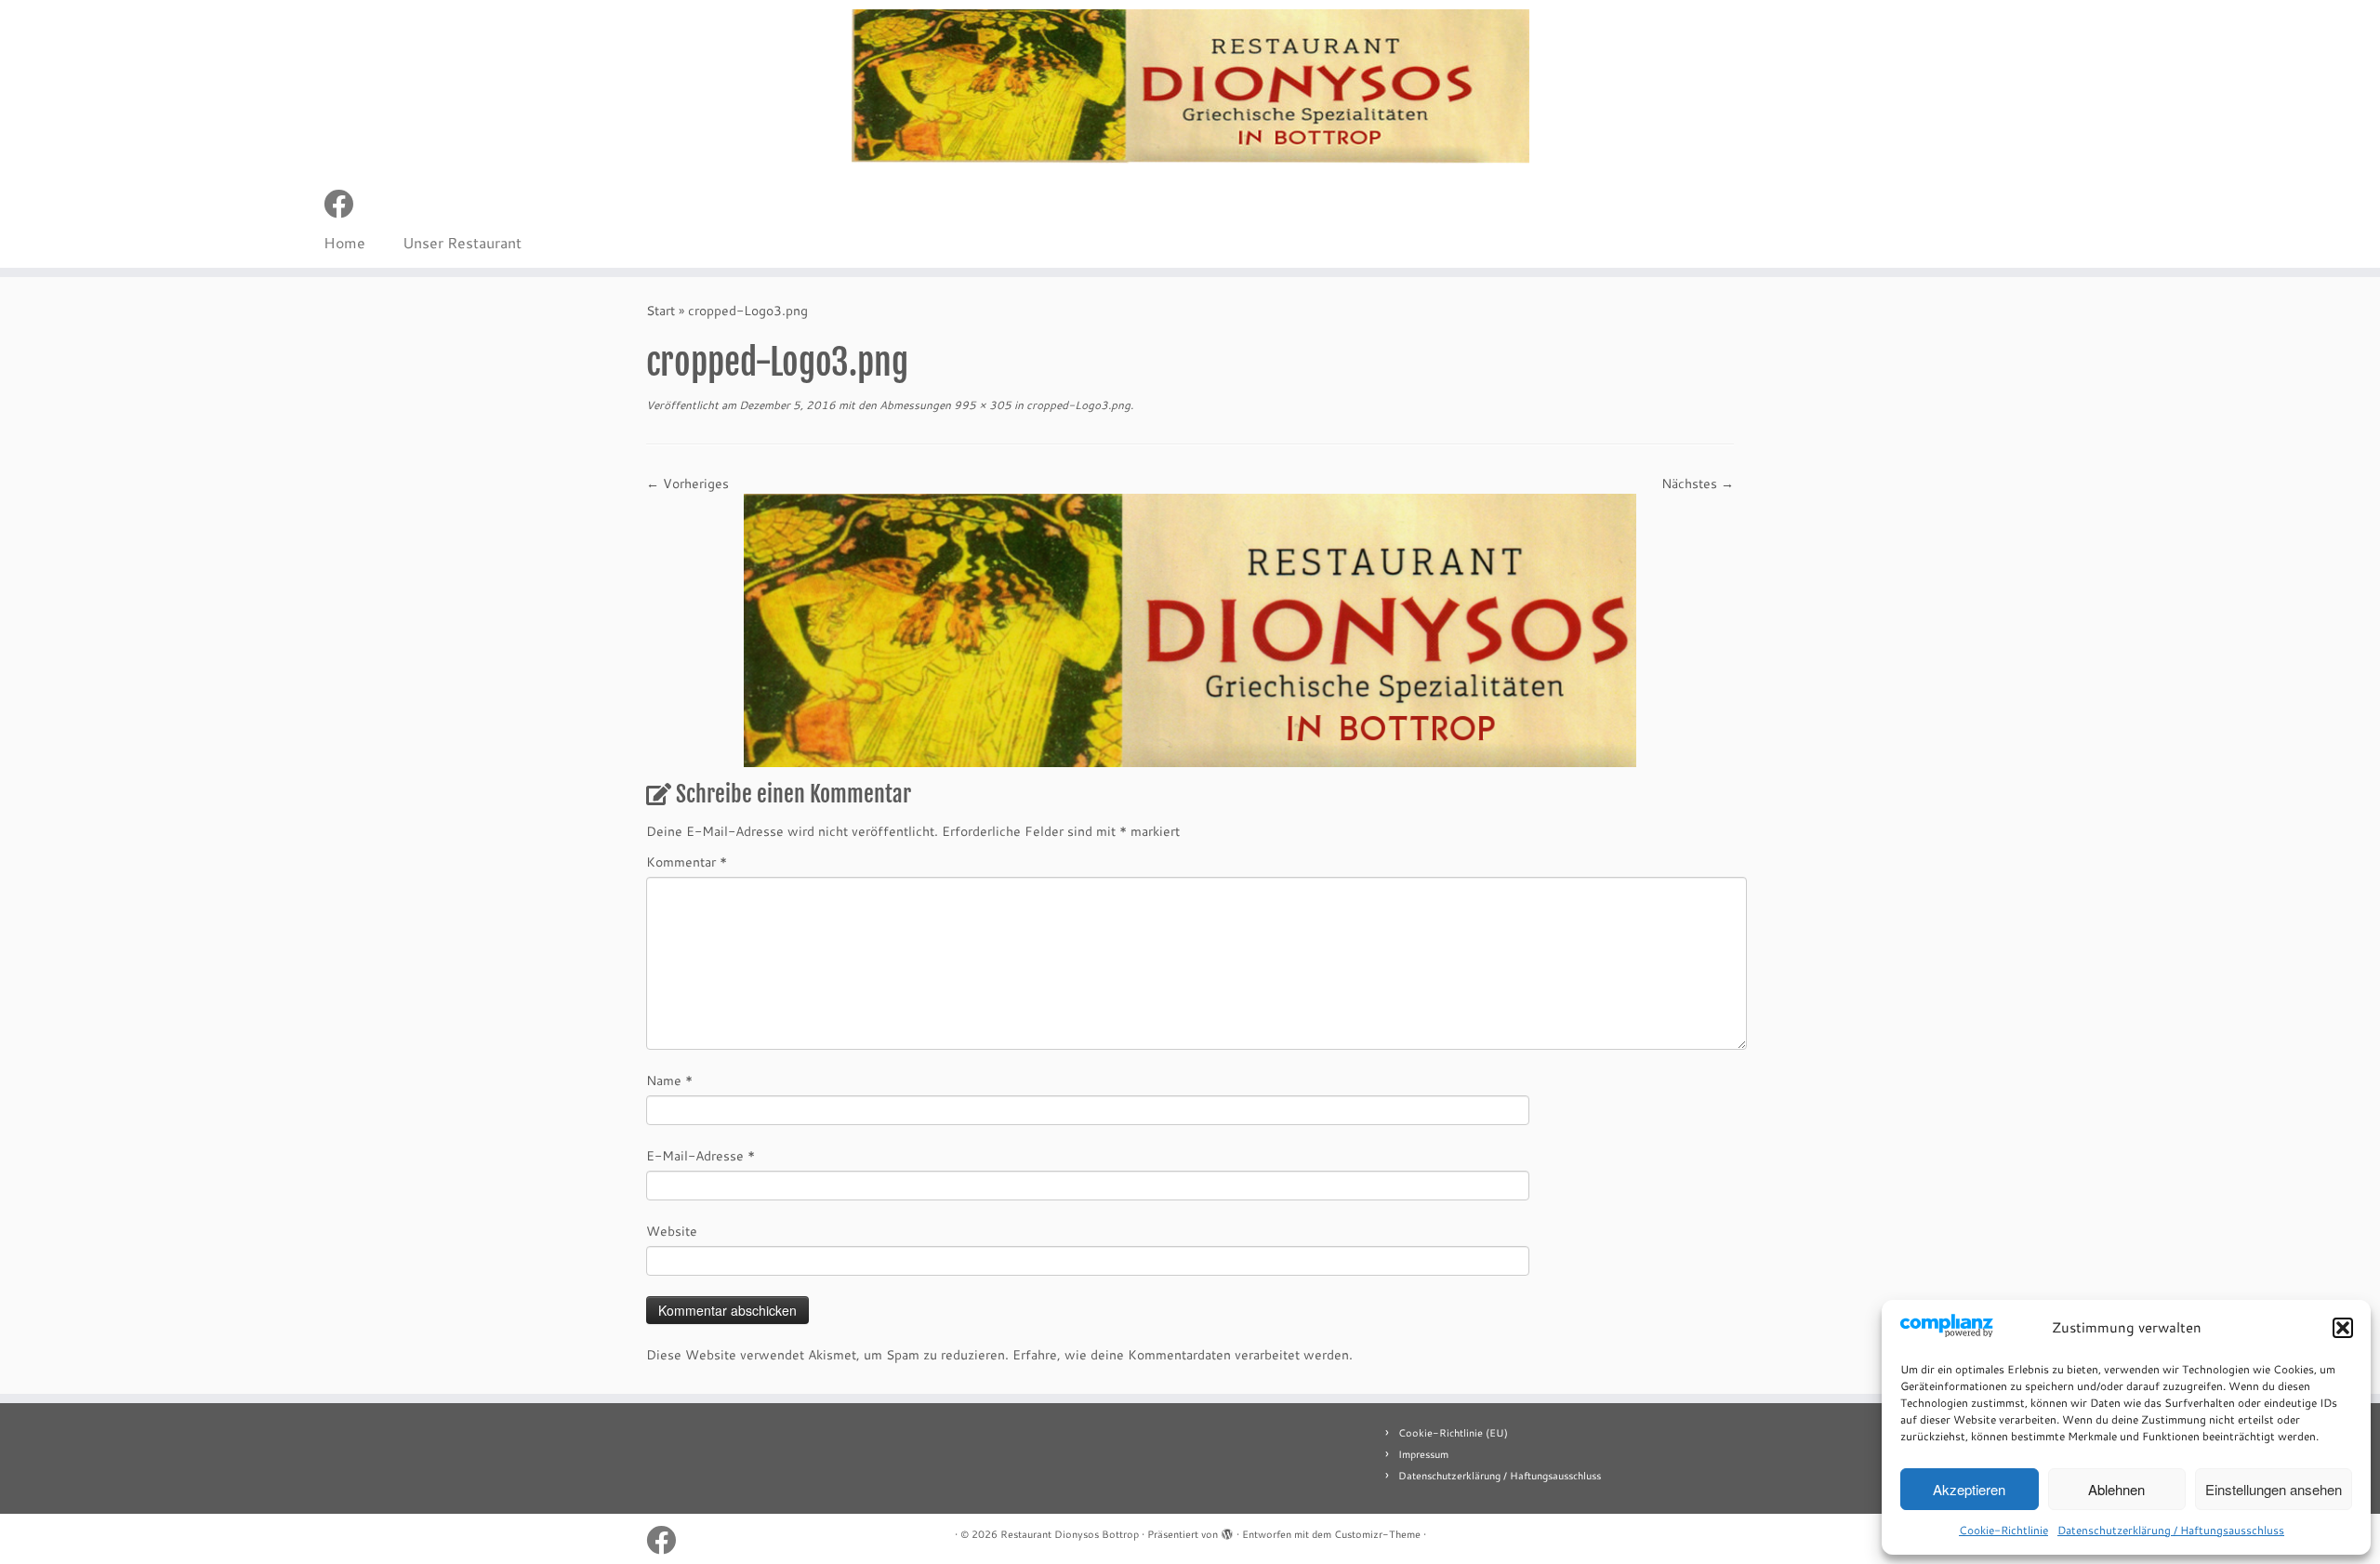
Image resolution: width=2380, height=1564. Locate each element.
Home (344, 242)
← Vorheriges (688, 484)
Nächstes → (1698, 484)
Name (669, 1080)
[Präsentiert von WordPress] (1227, 1531)
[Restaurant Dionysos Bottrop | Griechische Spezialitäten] (1190, 86)
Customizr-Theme (1377, 1534)
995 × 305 (981, 405)
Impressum (1423, 1454)
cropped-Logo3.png (1077, 405)
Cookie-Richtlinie (2003, 1530)
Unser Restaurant (462, 242)
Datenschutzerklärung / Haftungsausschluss (2171, 1530)
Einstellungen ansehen (2274, 1489)
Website (672, 1231)
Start (661, 311)
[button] (2343, 1328)
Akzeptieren (1969, 1489)
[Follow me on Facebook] (344, 203)
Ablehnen (2116, 1489)
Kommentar (687, 862)
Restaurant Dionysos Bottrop (1070, 1534)
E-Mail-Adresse (701, 1156)
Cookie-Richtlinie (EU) (1453, 1433)
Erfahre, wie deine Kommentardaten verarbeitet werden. (1183, 1355)
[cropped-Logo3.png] (1190, 630)
